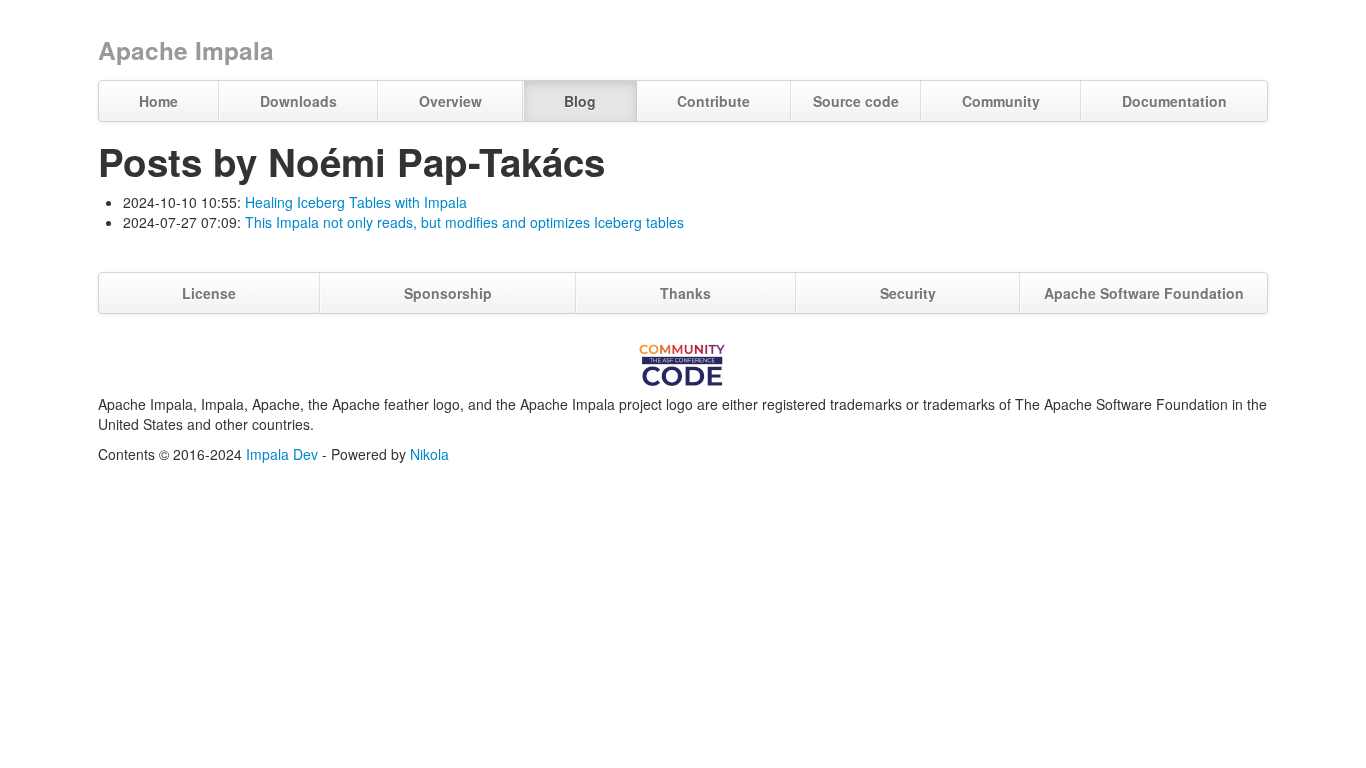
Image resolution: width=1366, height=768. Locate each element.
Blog (580, 101)
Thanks (685, 293)
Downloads (298, 101)
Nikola (429, 454)
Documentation (1174, 101)
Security (908, 293)
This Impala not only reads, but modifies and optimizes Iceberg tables (464, 222)
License (209, 293)
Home (158, 101)
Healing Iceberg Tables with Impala (356, 202)
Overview (450, 101)
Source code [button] (856, 101)
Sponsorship (448, 293)
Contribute (713, 101)
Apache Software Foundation (1144, 293)
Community (1001, 101)
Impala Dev (282, 454)
